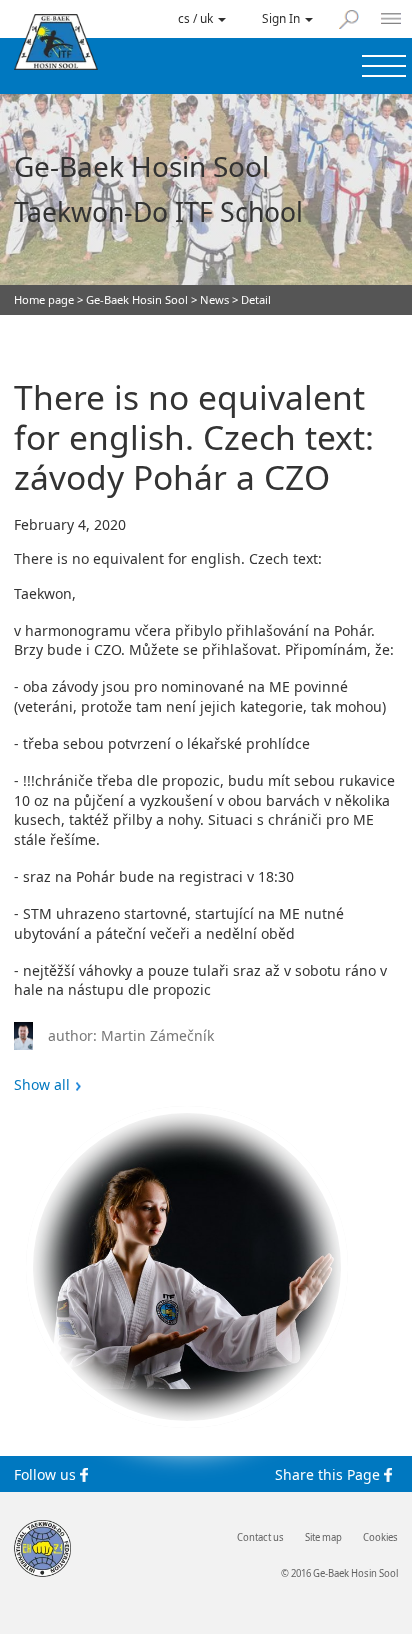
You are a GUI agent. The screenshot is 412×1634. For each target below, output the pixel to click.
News (214, 299)
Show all (42, 1085)
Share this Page (329, 1474)
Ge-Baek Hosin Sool (137, 299)
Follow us (47, 1474)
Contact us (260, 1538)
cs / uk (197, 18)
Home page (44, 299)
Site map (323, 1538)
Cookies (380, 1538)
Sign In (282, 18)
